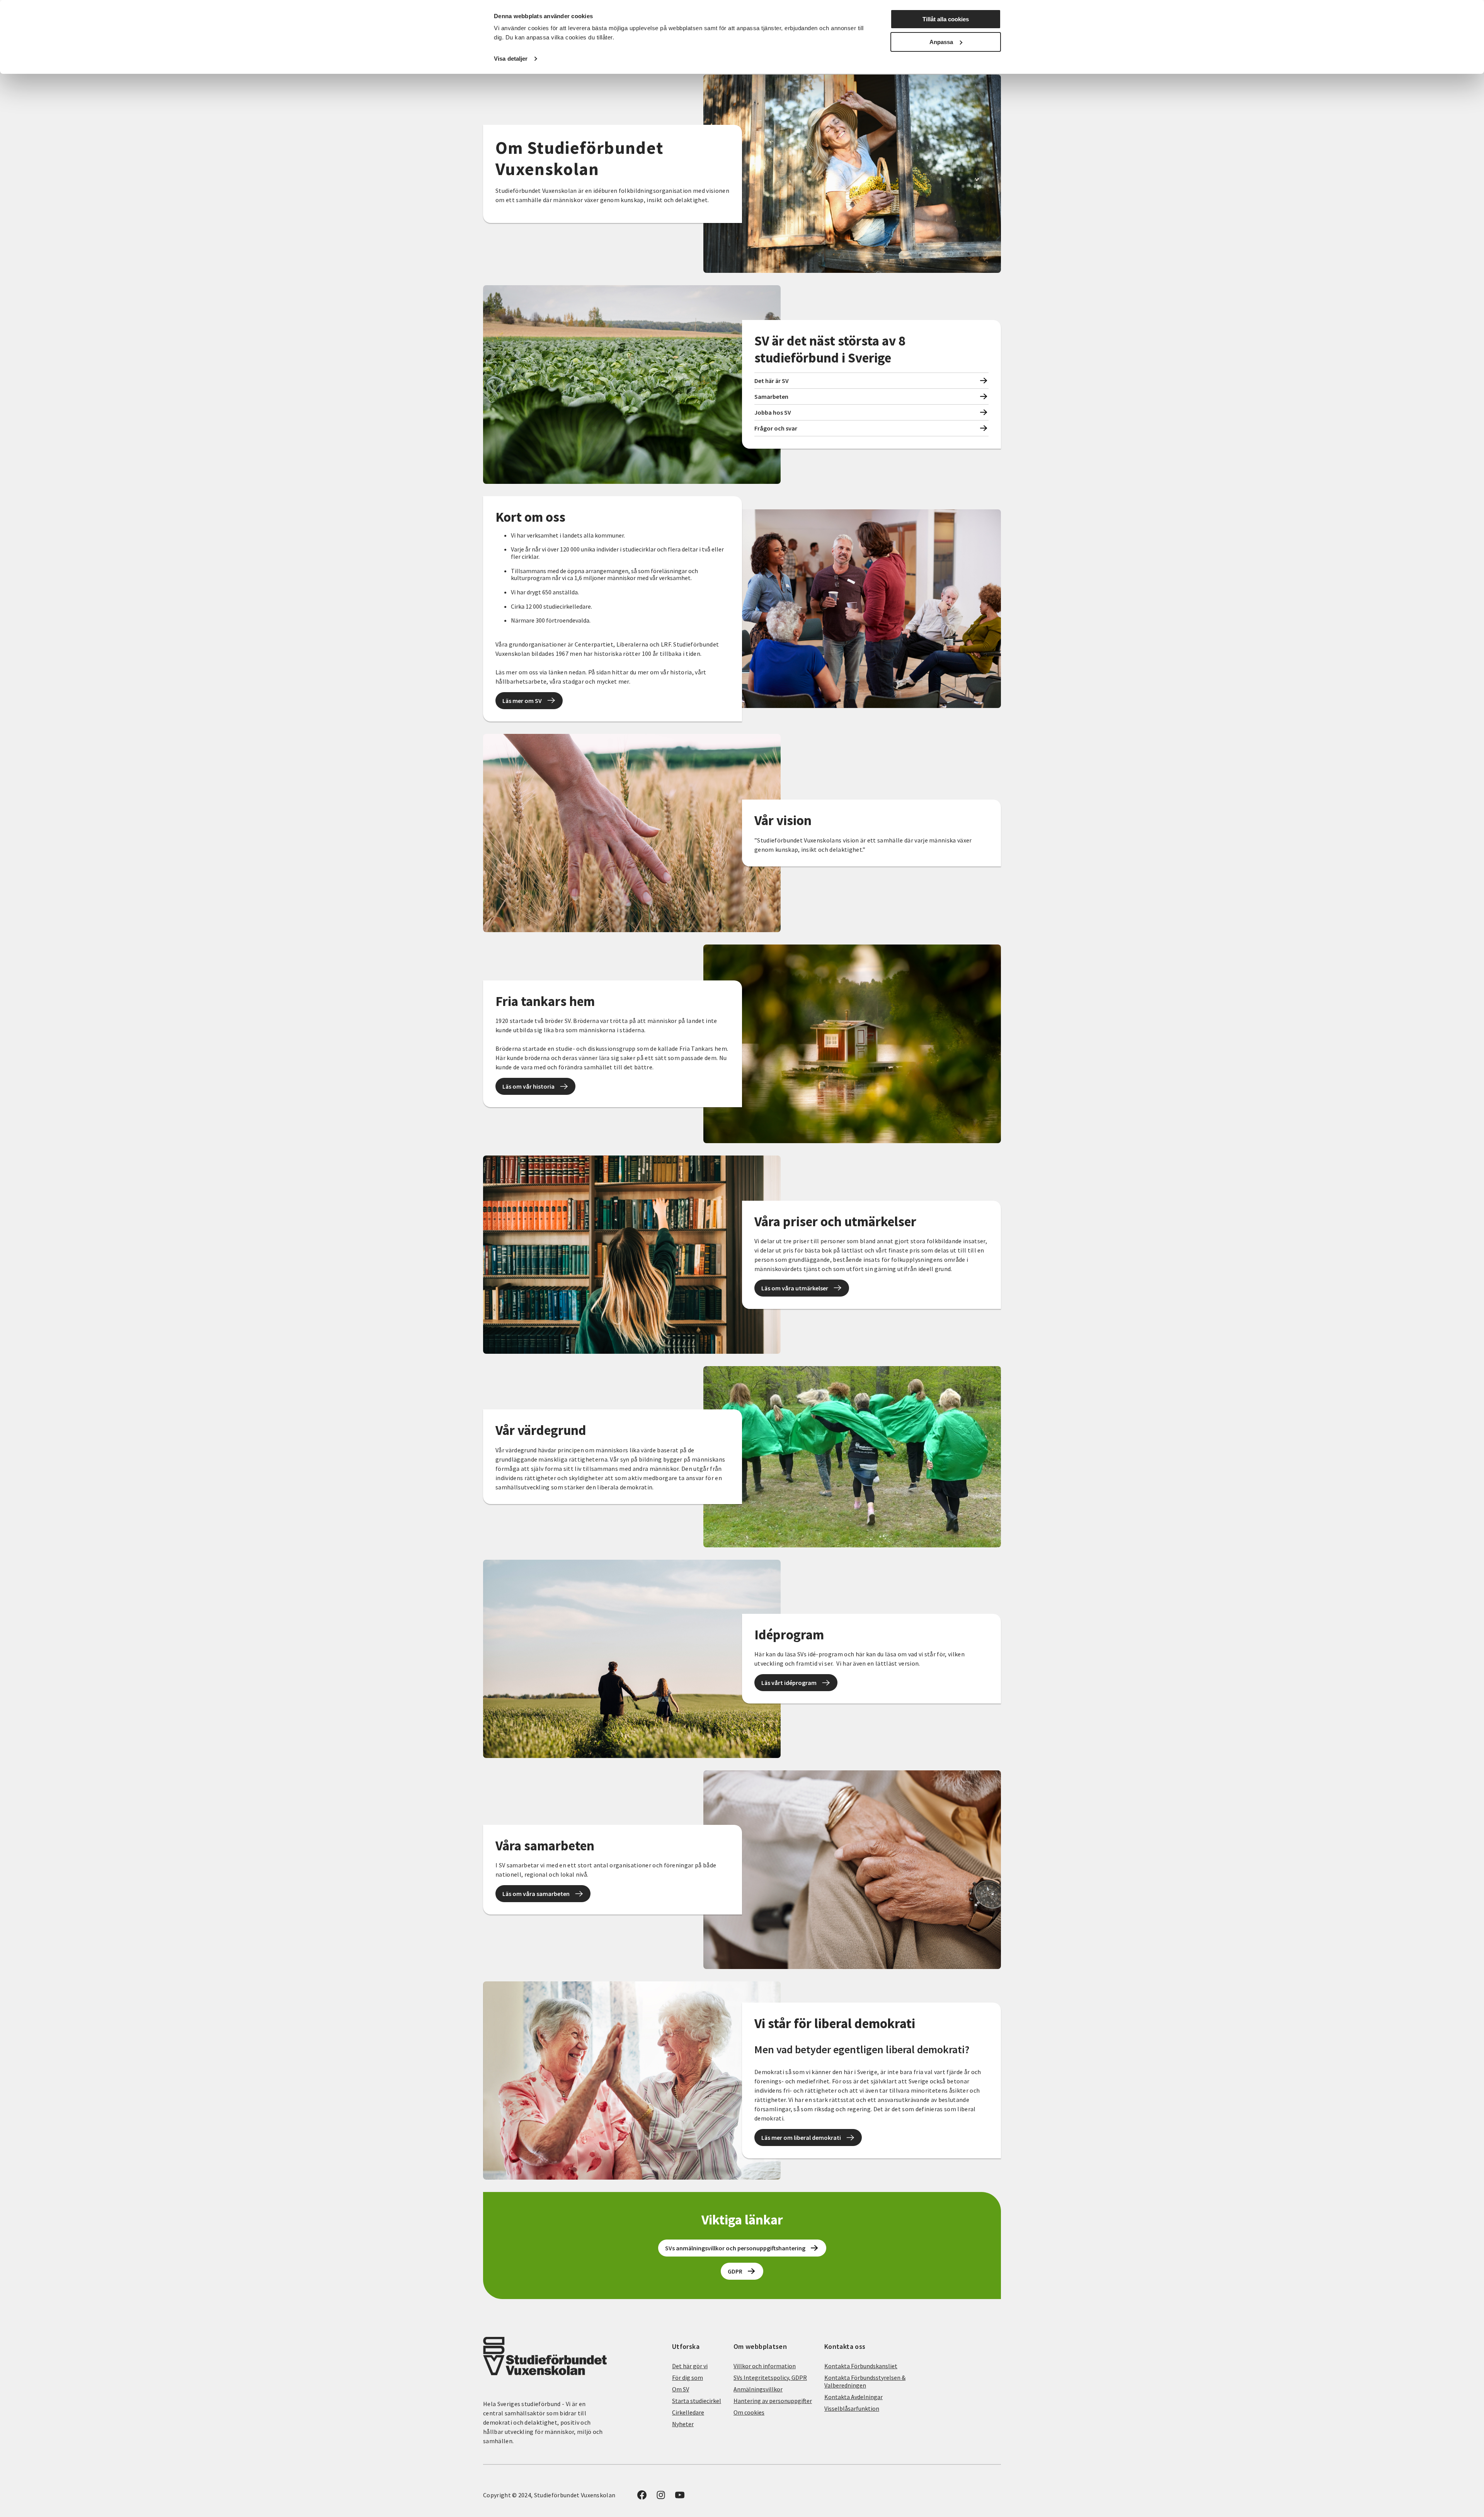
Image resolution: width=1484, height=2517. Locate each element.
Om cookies (749, 2412)
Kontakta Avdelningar (853, 2397)
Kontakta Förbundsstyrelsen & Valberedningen (865, 2381)
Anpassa (941, 42)
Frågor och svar (776, 428)
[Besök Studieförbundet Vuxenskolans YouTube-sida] (680, 2497)
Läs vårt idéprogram (789, 1683)
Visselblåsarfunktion (852, 2408)
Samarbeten (771, 397)
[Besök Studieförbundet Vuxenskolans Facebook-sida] (642, 2497)
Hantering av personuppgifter (773, 2401)
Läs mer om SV (522, 701)
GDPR (735, 2271)
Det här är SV (772, 381)
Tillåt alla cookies (946, 19)
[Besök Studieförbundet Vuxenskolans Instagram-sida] (661, 2497)
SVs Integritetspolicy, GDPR (770, 2377)
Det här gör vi (690, 2366)
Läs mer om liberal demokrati (801, 2137)
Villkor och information (765, 2366)
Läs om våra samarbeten (536, 1894)
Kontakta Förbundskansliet (861, 2366)
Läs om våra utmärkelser (795, 1288)
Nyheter (683, 2424)
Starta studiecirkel (697, 2401)
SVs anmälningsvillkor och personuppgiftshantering (735, 2248)
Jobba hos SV (773, 412)
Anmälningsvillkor (758, 2389)
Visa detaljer (511, 59)
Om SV (681, 2389)
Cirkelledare (688, 2412)
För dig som (688, 2377)
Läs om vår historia (528, 1086)
